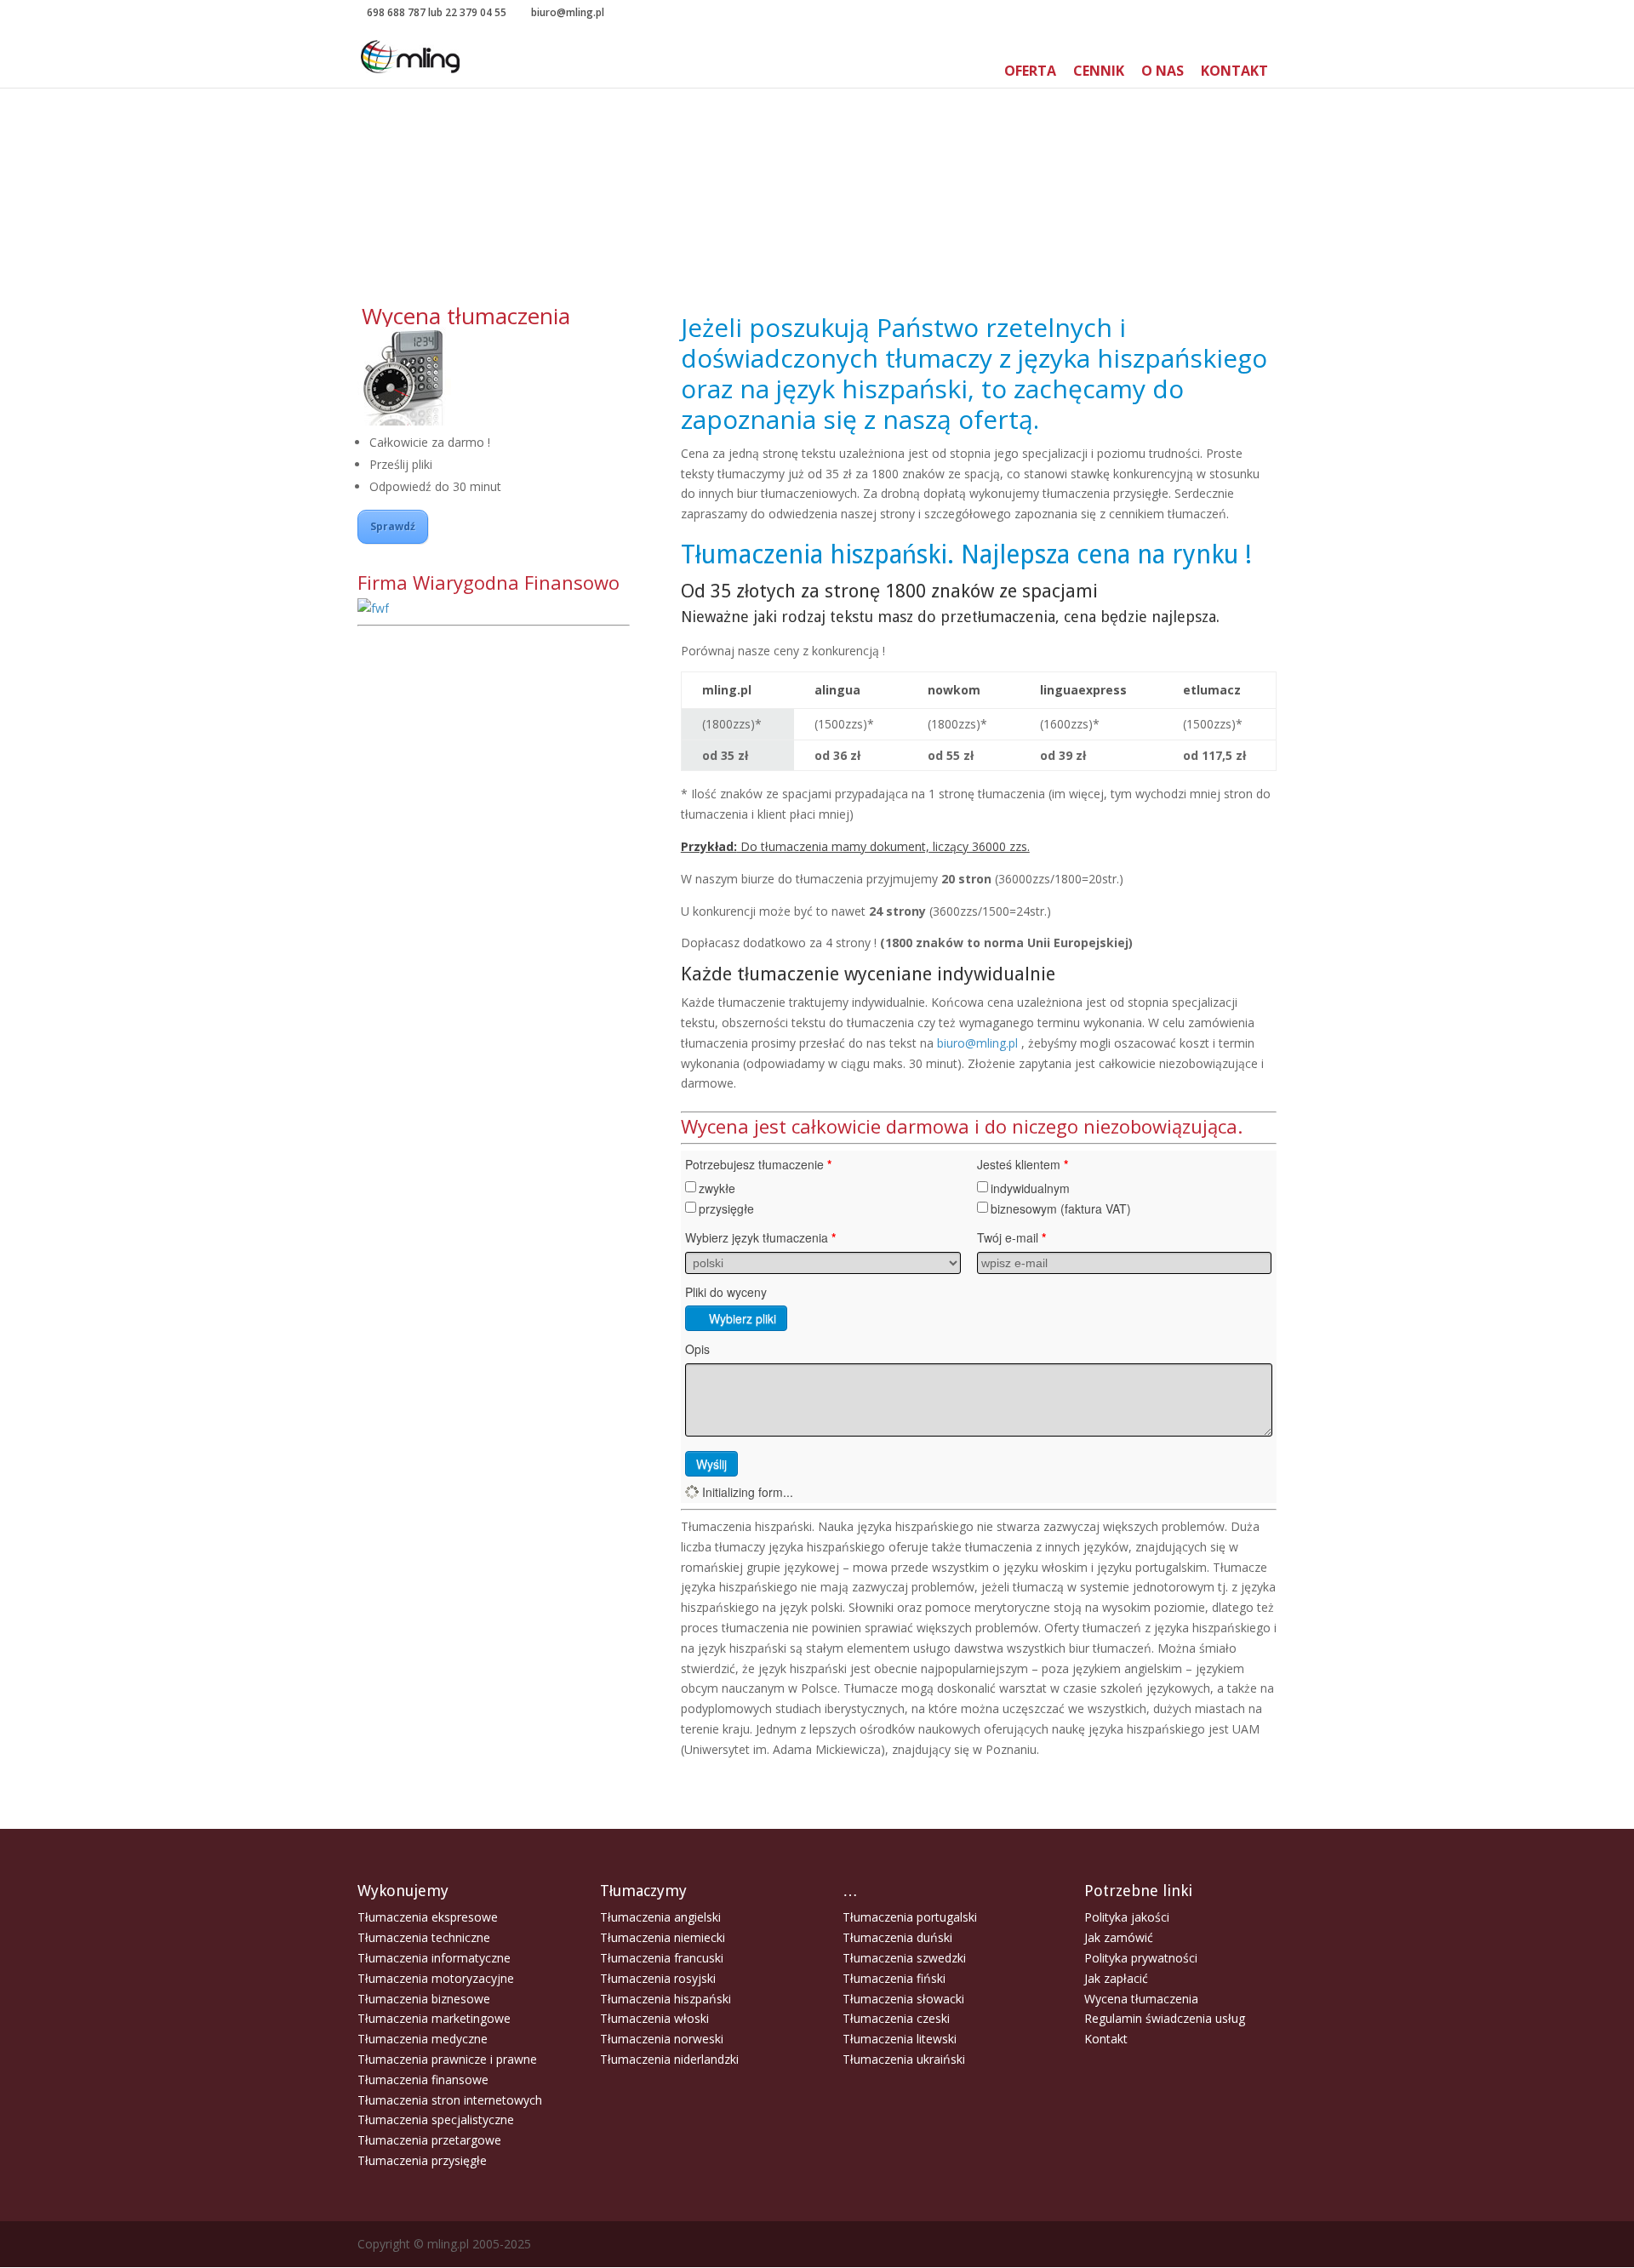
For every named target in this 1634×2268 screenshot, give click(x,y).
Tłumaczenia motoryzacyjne (436, 1978)
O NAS (1163, 71)
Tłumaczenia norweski (662, 2039)
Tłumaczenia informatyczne (434, 1958)
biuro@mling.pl (977, 1043)
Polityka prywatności (1141, 1958)
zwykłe (717, 1188)
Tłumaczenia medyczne (423, 2039)
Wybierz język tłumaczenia (760, 1237)
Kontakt (1106, 2039)
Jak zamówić (1119, 1937)
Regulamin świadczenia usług (1165, 2018)
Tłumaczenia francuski (662, 1958)
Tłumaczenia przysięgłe (422, 2160)
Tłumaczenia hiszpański (666, 1999)
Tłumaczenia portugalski (910, 1917)
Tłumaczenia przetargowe (429, 2140)
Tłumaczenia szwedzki (904, 1958)
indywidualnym (1030, 1188)
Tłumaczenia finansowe (423, 2079)
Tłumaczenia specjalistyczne (436, 2119)
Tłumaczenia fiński (894, 1978)
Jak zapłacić (1116, 1978)
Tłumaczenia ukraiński (904, 2059)
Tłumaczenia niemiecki (663, 1937)
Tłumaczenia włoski (654, 2018)
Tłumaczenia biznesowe (424, 1999)
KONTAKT (1234, 71)
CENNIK (1099, 71)
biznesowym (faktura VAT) (1061, 1208)
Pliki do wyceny (726, 1292)
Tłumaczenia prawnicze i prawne (447, 2059)
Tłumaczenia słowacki (903, 1999)
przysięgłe (726, 1208)
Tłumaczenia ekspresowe (428, 1917)
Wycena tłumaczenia (1141, 1999)
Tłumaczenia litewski (900, 2039)
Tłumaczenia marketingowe (434, 2018)
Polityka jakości (1127, 1917)
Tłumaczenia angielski (660, 1917)
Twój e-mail (1011, 1237)
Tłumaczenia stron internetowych (450, 2100)
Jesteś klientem (1023, 1164)
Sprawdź (393, 526)
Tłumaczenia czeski (896, 2018)
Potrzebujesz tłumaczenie (758, 1164)
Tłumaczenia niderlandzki (669, 2059)
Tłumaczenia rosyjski (658, 1978)
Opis (697, 1349)
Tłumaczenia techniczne (424, 1937)
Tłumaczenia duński (897, 1937)
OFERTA (1030, 71)
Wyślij (711, 1464)
